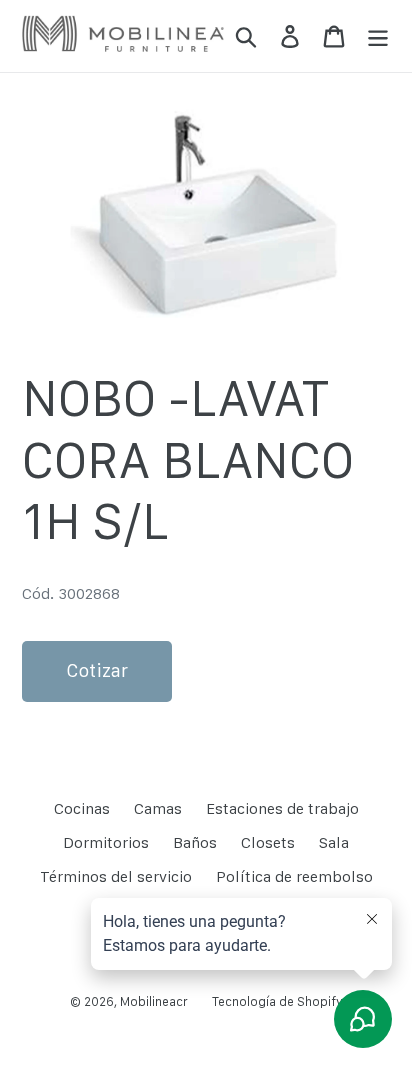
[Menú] (378, 36)
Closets (268, 842)
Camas (158, 808)
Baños (195, 842)
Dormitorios (106, 842)
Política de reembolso (294, 876)
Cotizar (97, 670)
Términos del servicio (116, 876)
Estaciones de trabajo (282, 808)
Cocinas (82, 808)
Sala (334, 842)
